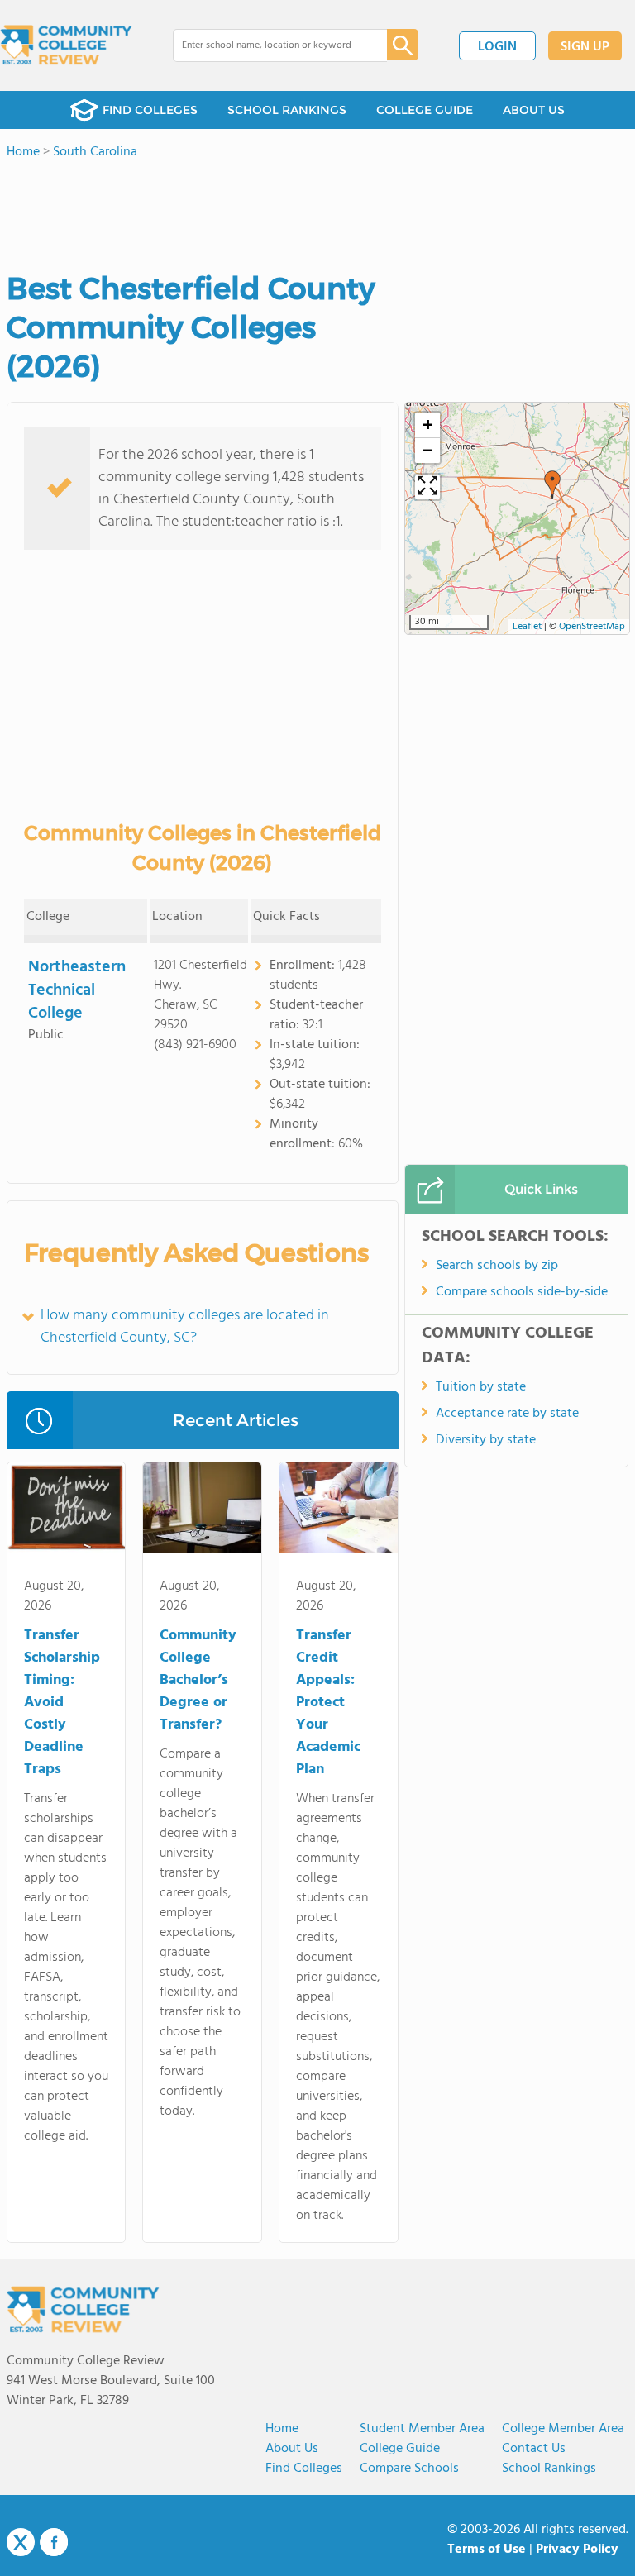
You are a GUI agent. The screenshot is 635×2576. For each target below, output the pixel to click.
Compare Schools (409, 2469)
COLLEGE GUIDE (425, 110)
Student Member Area (422, 2429)
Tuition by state (481, 1387)
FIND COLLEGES (150, 110)
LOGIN (497, 47)
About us (292, 2449)
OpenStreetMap (592, 627)
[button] (552, 484)
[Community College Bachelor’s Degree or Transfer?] (202, 1511)
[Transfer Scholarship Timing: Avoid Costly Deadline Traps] (67, 1511)
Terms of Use (487, 2550)
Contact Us (534, 2449)
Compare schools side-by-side (522, 1292)
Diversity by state (486, 1440)
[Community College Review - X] (21, 2543)
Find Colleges (304, 2469)
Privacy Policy (577, 2550)
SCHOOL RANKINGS (287, 110)
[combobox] (268, 45)
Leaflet (527, 627)
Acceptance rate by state (507, 1414)
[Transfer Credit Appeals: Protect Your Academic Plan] (339, 1511)
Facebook (54, 2542)
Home (282, 2429)
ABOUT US (534, 110)
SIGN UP (585, 47)
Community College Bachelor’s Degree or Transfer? (198, 1680)
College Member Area (563, 2429)
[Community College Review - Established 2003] (66, 45)
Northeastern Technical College (77, 990)
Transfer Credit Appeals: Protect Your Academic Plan (328, 1703)
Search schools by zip (497, 1266)
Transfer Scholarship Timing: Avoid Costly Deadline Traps (62, 1703)
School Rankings (549, 2469)
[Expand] (427, 487)
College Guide (400, 2449)
